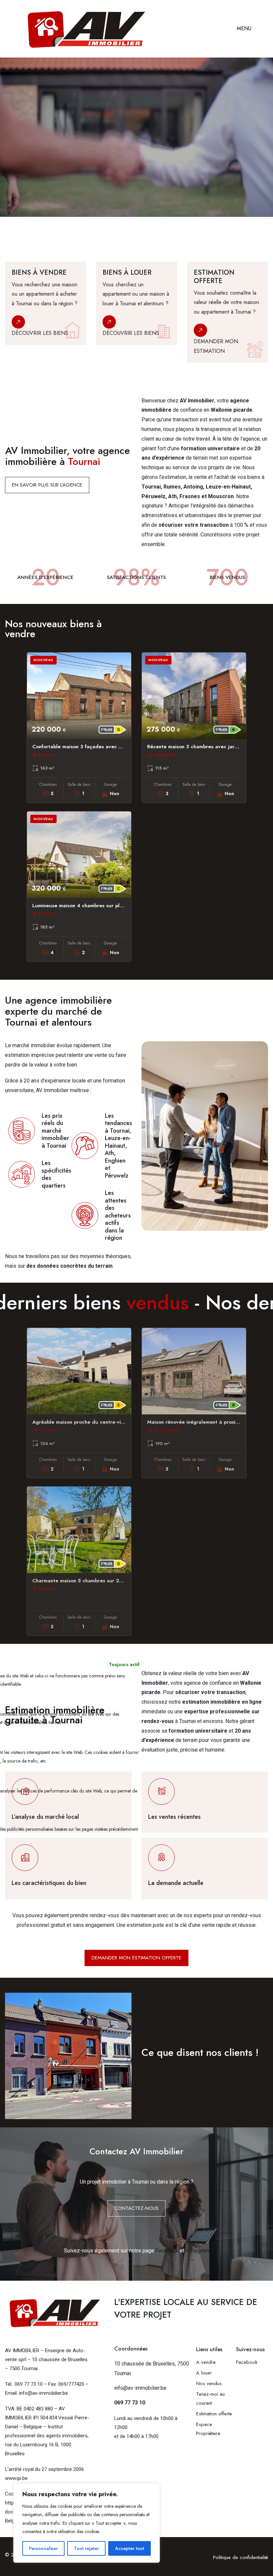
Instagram (197, 2251)
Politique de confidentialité (241, 2557)
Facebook (167, 2251)
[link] (45, 312)
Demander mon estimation (216, 346)
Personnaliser (43, 2548)
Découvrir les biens (40, 333)
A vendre (206, 2362)
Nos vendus (209, 2383)
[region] (87, 2523)
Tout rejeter (86, 2548)
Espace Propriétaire (208, 2429)
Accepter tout (130, 2548)
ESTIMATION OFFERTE (36, 185)
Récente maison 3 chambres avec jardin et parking (207, 747)
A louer (204, 2373)
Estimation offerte (215, 2414)
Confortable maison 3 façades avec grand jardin (90, 747)
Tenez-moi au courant (210, 2399)
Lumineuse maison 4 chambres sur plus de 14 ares (92, 906)
